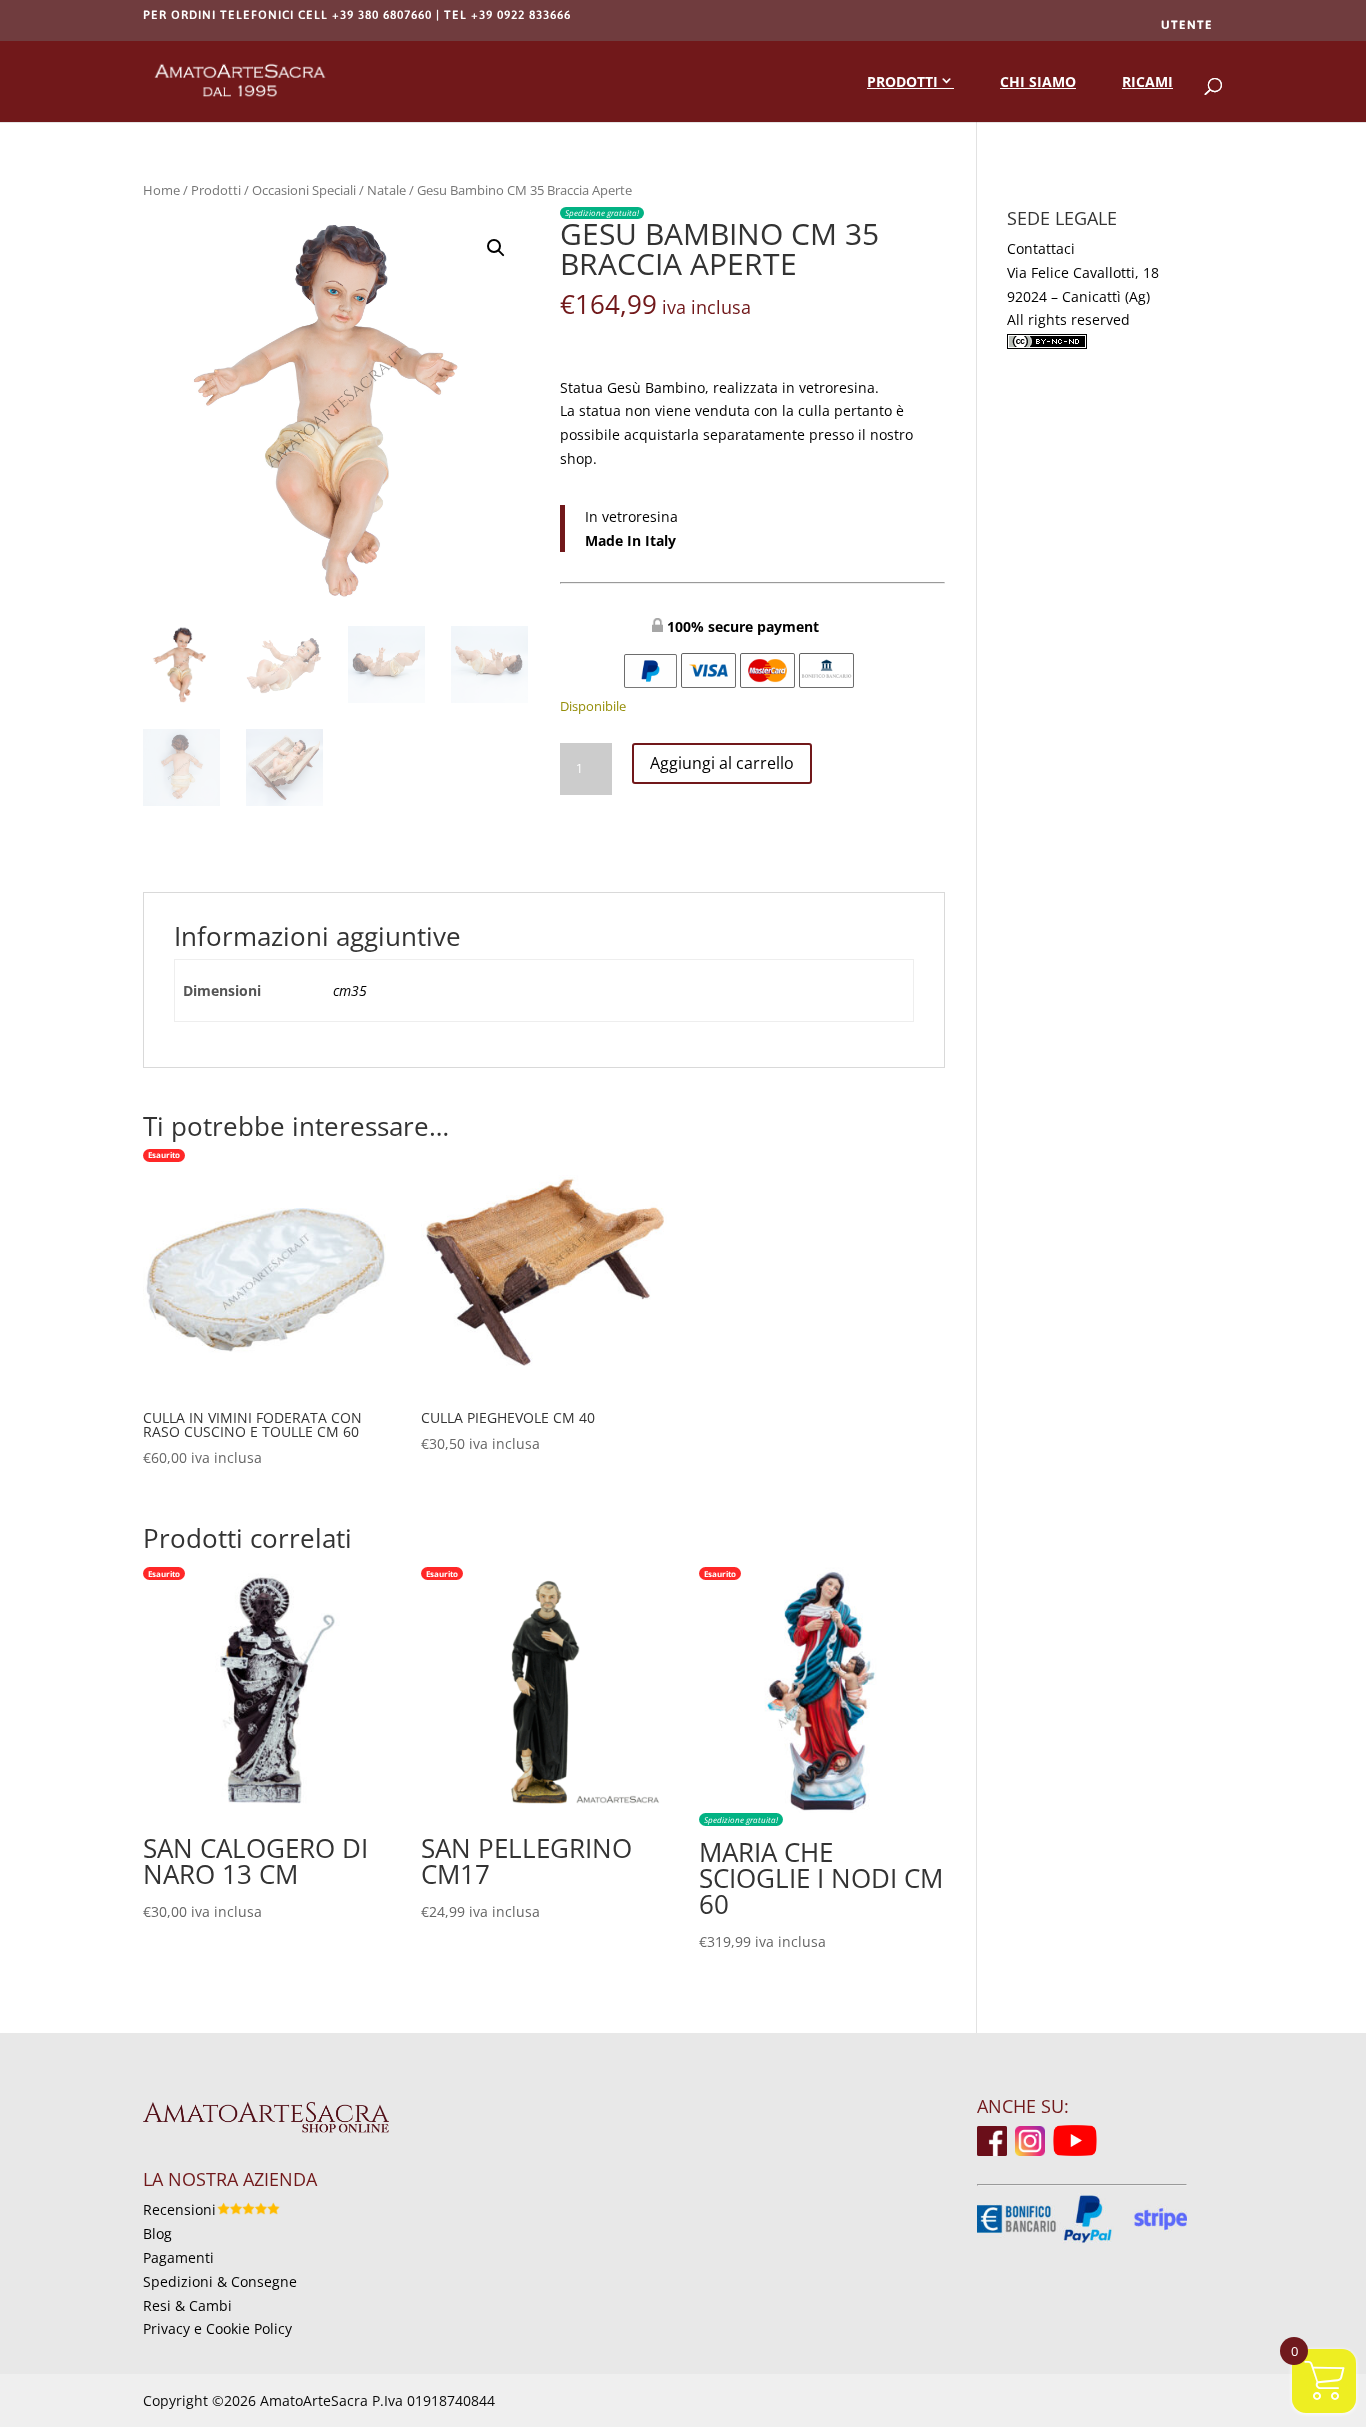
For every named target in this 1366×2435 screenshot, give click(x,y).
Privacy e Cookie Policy (217, 2328)
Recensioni (179, 2209)
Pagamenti (178, 2257)
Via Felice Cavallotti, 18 (1083, 272)
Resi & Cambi (187, 2305)
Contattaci (1041, 248)
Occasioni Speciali (304, 190)
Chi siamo (1038, 81)
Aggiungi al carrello (722, 763)
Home (161, 190)
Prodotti (902, 81)
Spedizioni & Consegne (220, 2281)
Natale (386, 190)
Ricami (1147, 81)
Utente (1187, 25)
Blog (157, 2233)
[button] (496, 248)
